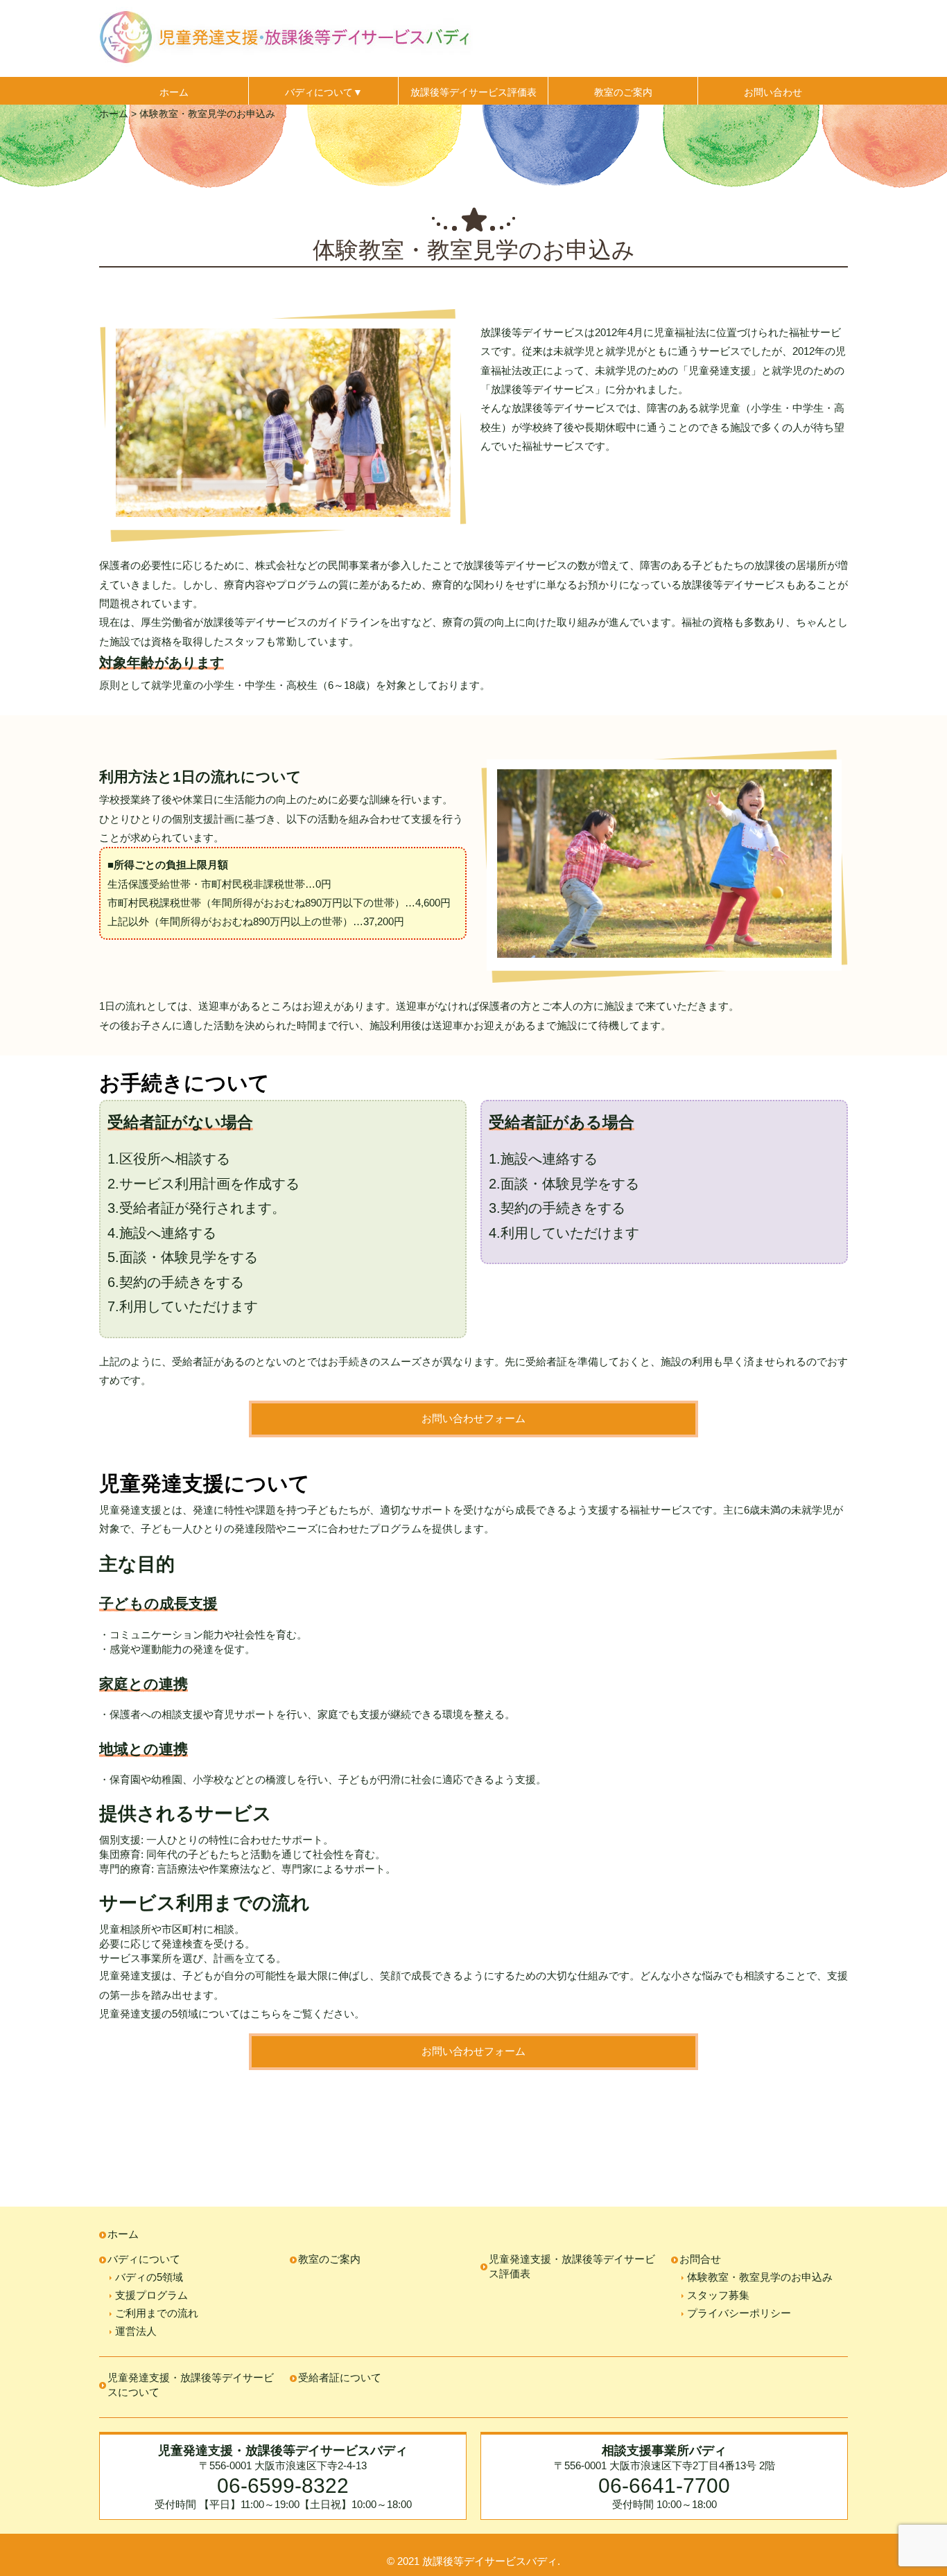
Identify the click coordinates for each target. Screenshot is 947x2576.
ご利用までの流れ (157, 2313)
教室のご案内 (623, 92)
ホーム (174, 92)
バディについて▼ (324, 92)
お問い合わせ (773, 92)
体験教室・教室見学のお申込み (760, 2277)
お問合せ (700, 2259)
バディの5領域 (149, 2277)
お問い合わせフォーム (473, 1418)
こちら (266, 2014)
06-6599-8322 (283, 2485)
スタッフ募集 (718, 2295)
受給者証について (340, 2377)
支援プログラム (151, 2295)
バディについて (144, 2259)
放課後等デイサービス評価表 (473, 92)
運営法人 (136, 2331)
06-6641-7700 (664, 2485)
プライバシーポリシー (739, 2313)
